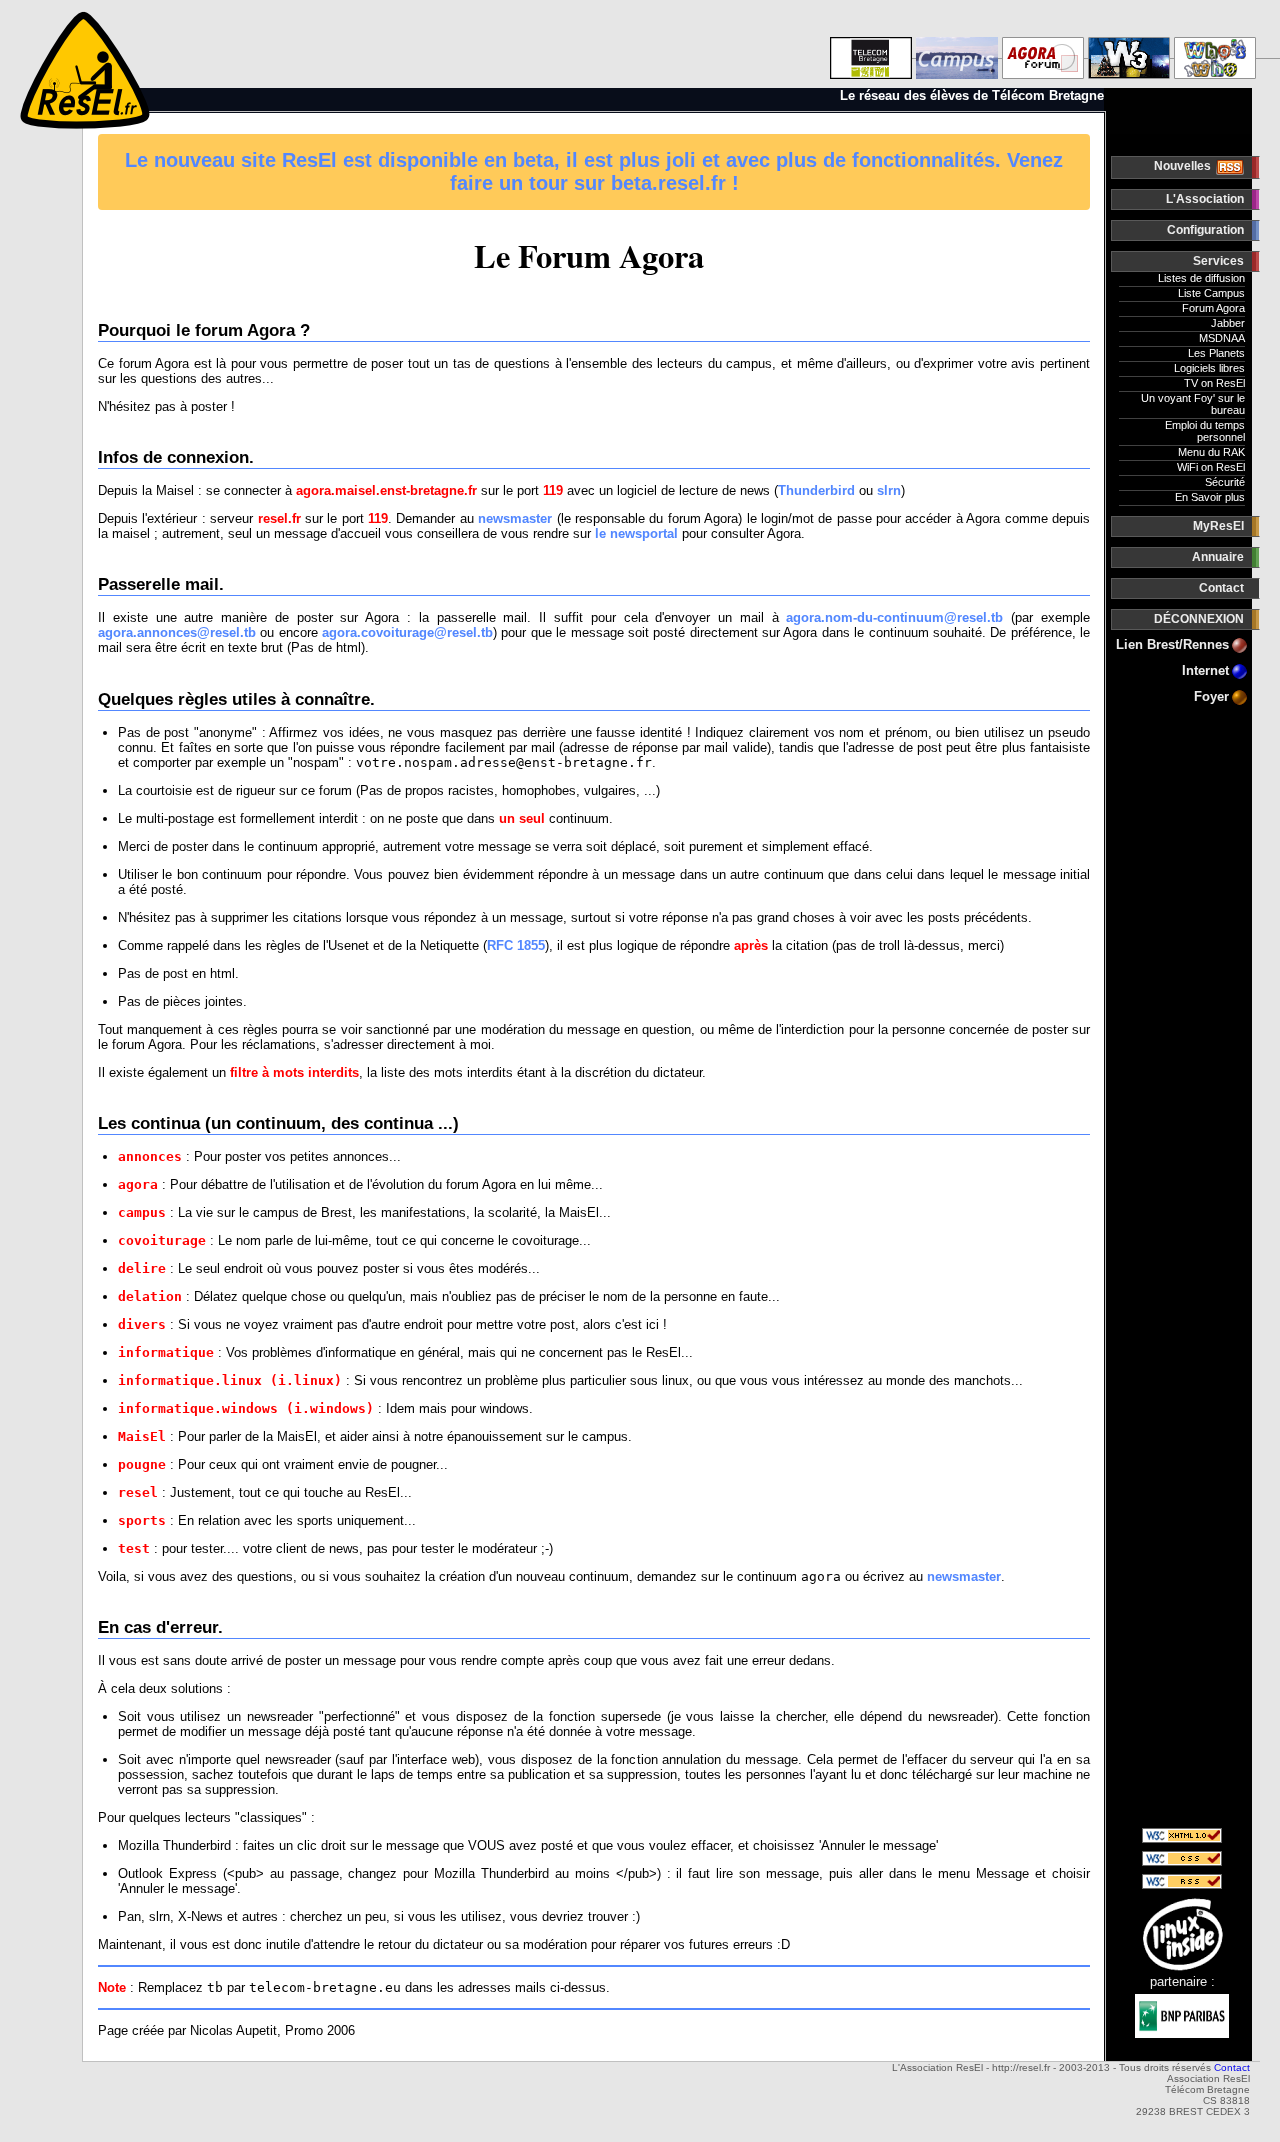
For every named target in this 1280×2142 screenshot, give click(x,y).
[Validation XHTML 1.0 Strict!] (1182, 1838)
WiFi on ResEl (1211, 467)
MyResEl (1218, 526)
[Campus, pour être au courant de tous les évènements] (957, 44)
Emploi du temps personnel (1205, 431)
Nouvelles (1184, 166)
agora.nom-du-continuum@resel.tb (894, 617)
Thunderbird (816, 490)
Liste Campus (1211, 293)
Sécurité (1225, 482)
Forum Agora (1213, 308)
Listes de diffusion (1201, 278)
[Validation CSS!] (1182, 1861)
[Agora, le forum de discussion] (1043, 44)
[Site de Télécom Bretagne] (871, 44)
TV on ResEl (1214, 383)
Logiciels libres (1209, 368)
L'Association (1205, 199)
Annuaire (1218, 557)
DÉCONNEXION (1199, 619)
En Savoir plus (1210, 497)
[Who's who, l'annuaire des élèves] (1215, 44)
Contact (1221, 588)
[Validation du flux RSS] (1182, 1884)
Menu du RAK (1211, 452)
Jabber (1228, 323)
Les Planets (1216, 353)
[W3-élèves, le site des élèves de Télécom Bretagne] (1129, 44)
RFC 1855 (516, 945)
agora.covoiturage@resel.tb (407, 632)
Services (1218, 261)
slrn (889, 490)
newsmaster (515, 518)
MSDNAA (1222, 338)
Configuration (1205, 230)
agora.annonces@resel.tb (177, 632)
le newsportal (636, 533)
